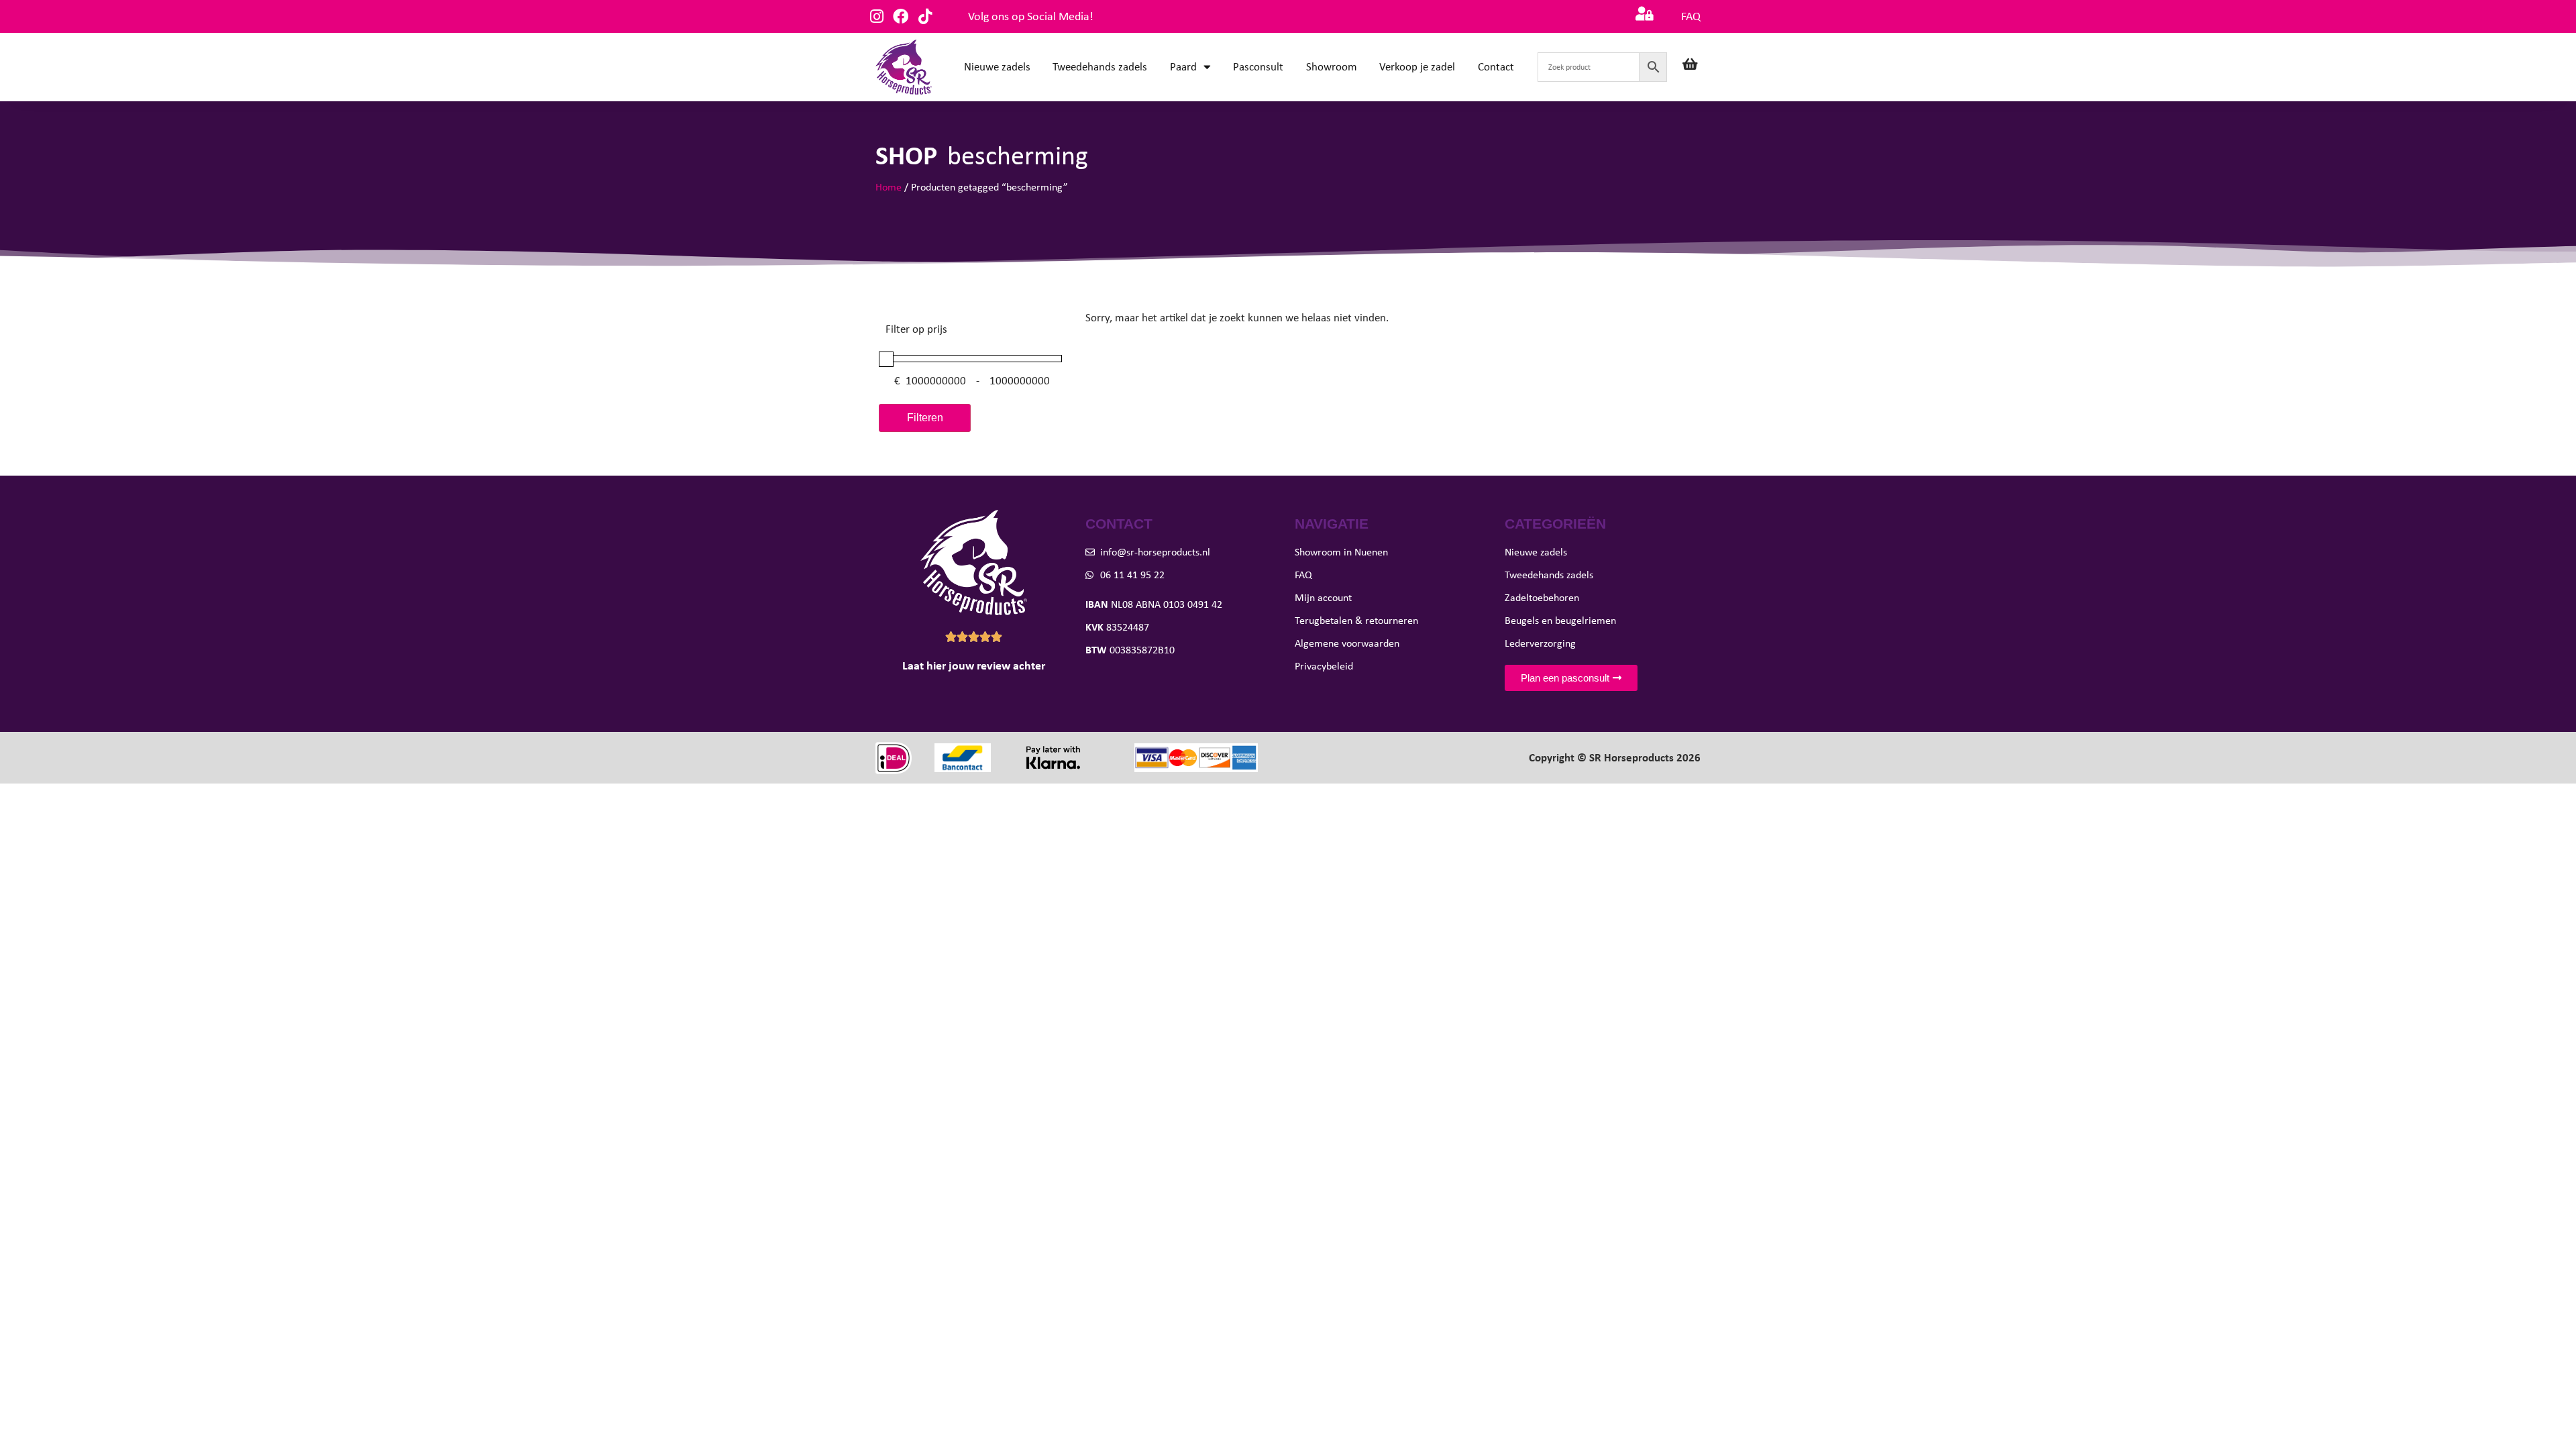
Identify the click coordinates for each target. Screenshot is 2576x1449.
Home (889, 187)
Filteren (925, 418)
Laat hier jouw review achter (974, 665)
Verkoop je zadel (1417, 67)
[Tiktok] (925, 16)
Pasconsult (1258, 67)
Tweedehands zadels (1100, 67)
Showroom (1332, 67)
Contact (1496, 67)
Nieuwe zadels (997, 67)
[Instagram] (876, 16)
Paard (1183, 67)
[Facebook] (901, 16)
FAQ (1691, 16)
